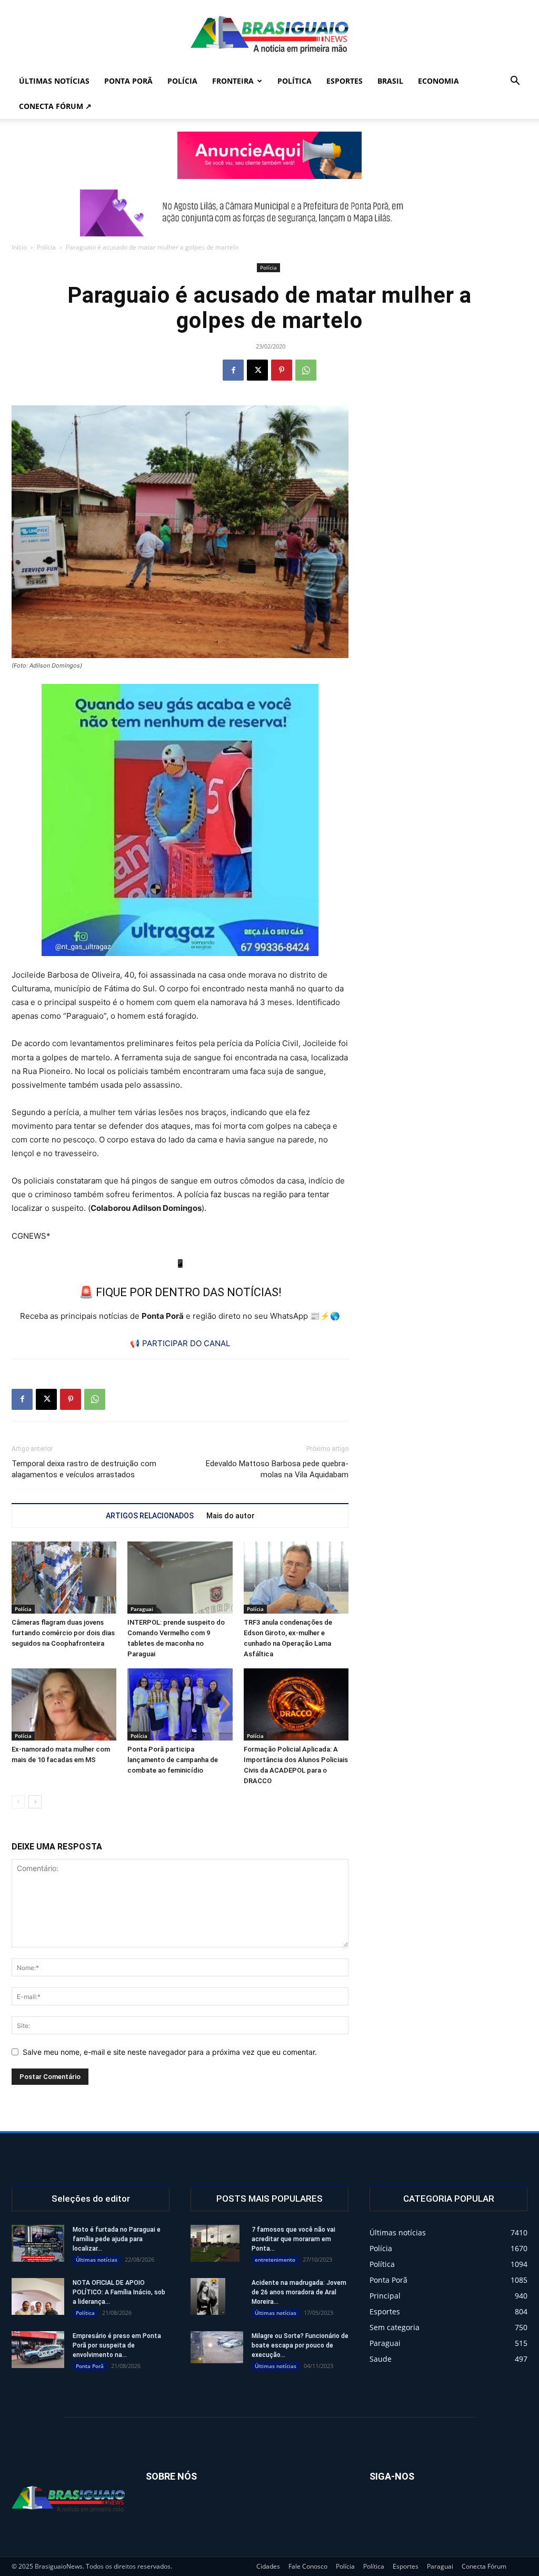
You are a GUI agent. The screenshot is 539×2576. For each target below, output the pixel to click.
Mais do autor (231, 1516)
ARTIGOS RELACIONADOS (150, 1516)
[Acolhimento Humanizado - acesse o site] (269, 155)
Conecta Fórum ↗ (55, 106)
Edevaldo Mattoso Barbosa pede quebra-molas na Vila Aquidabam (277, 1469)
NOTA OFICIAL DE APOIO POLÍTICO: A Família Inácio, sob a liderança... (119, 2292)
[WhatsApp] (306, 370)
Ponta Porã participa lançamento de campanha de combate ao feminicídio (173, 1760)
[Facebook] (233, 370)
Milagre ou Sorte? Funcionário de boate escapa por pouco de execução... (300, 2345)
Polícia (182, 81)
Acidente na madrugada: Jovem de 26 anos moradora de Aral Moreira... (299, 2292)
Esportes (345, 81)
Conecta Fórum (484, 2566)
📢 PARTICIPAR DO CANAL (180, 1343)
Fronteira (233, 81)
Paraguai (142, 1609)
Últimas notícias (54, 81)
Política (295, 81)
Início (19, 247)
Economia (438, 81)
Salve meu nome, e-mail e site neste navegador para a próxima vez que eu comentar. (170, 2052)
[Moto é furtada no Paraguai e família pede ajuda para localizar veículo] (38, 2243)
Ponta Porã (128, 81)
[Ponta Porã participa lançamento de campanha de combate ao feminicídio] (180, 1704)
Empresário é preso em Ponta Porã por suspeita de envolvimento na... (117, 2345)
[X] (257, 370)
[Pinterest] (282, 370)
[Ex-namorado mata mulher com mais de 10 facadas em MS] (64, 1704)
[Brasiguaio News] (269, 35)
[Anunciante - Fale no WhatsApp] (180, 820)
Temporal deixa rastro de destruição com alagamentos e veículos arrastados (84, 1469)
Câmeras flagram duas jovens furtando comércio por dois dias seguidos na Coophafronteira (63, 1633)
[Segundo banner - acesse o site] (269, 213)
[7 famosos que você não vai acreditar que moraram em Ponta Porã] (215, 2243)
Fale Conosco (308, 2566)
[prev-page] (18, 1802)
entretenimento (275, 2260)
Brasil (390, 81)
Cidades (268, 2566)
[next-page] (35, 1802)
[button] (515, 82)
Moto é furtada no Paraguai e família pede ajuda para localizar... (117, 2239)
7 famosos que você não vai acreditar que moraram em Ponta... (293, 2239)
